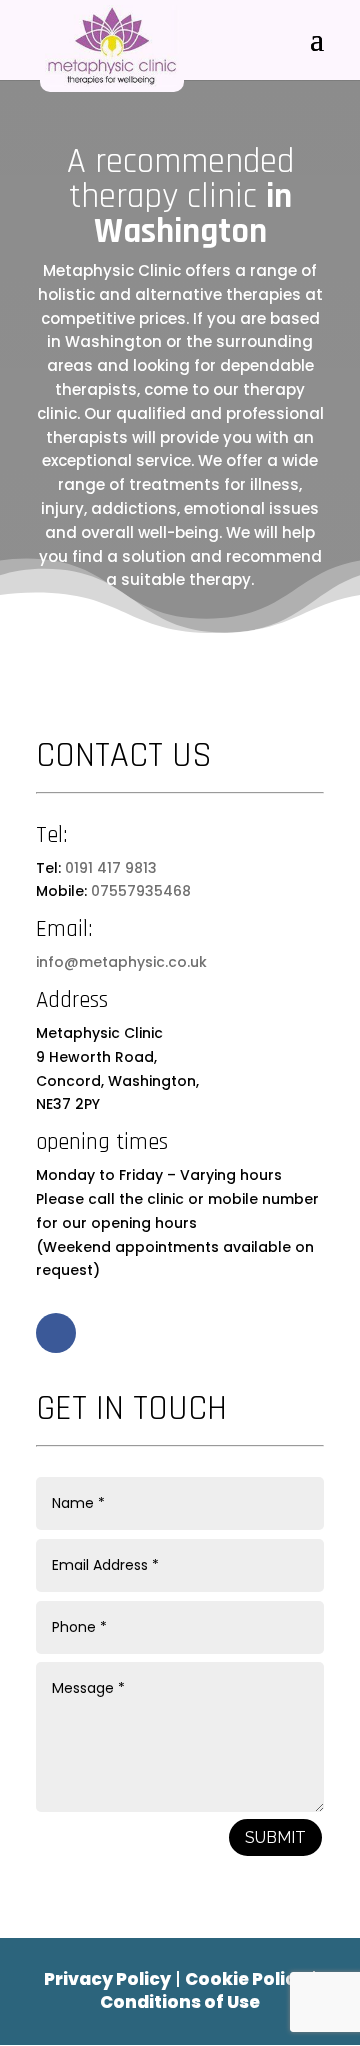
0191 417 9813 (111, 868)
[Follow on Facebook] (56, 1333)
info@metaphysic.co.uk (121, 962)
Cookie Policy (246, 1979)
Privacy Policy (107, 1979)
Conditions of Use (180, 2002)
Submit (275, 1837)
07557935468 (141, 891)
